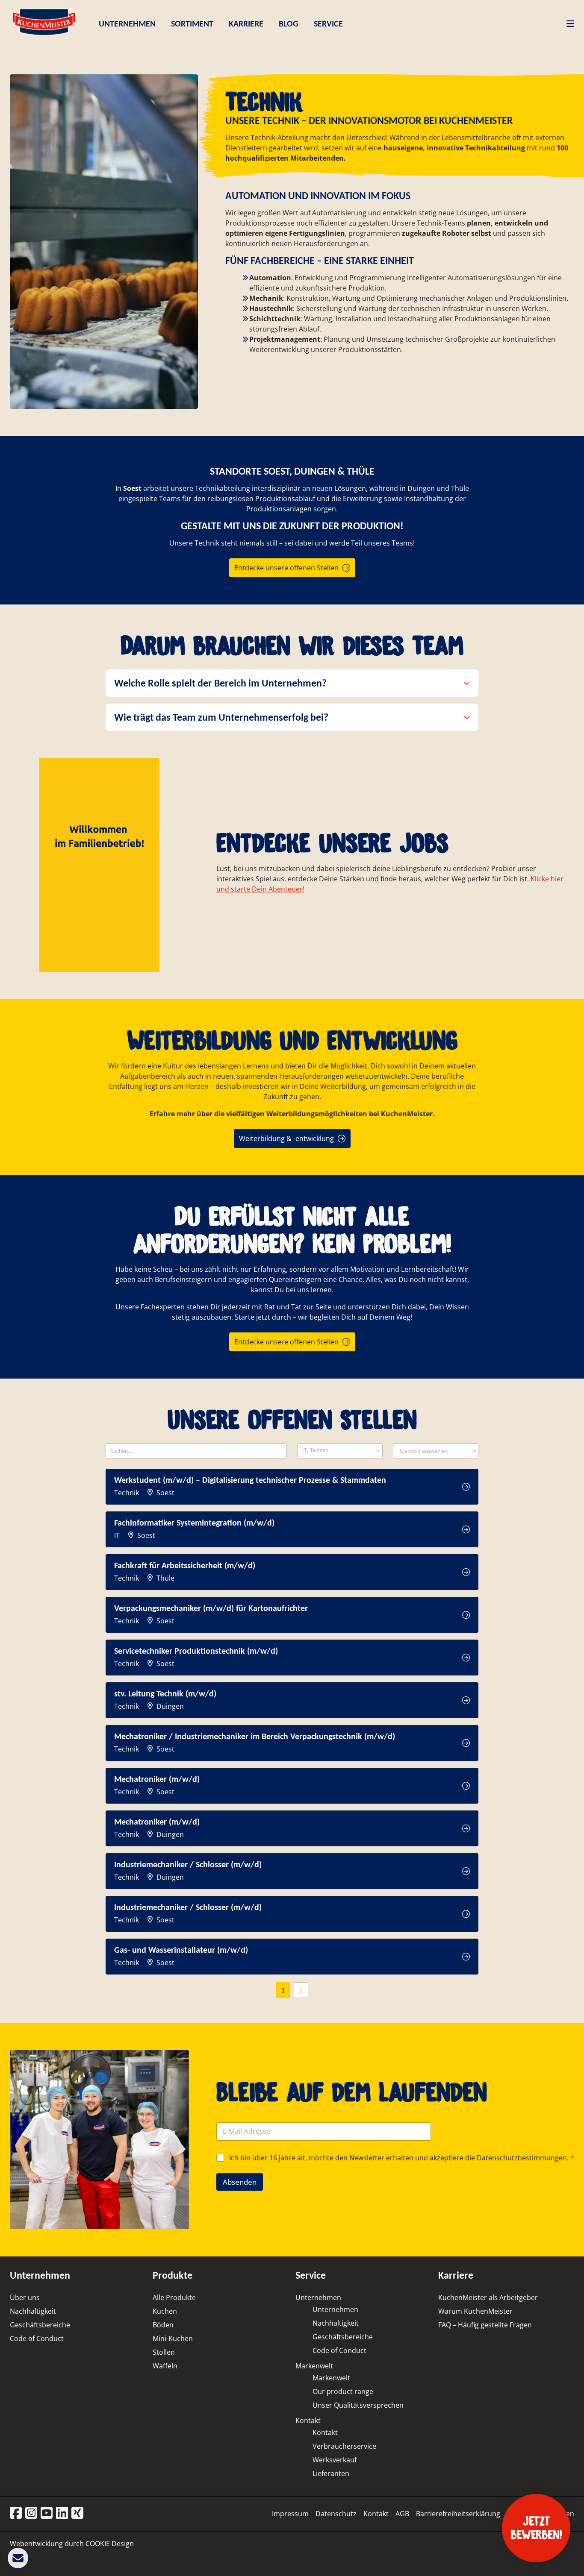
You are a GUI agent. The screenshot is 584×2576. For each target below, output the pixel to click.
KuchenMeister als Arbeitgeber (488, 2297)
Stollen (164, 2352)
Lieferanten (331, 2473)
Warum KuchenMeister (475, 2311)
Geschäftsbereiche (40, 2325)
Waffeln (165, 2366)
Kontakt (308, 2421)
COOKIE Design (110, 2544)
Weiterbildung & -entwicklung (286, 1138)
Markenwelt (314, 2366)
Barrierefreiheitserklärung (458, 2514)
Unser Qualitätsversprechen (358, 2405)
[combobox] (340, 1451)
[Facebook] (16, 2513)
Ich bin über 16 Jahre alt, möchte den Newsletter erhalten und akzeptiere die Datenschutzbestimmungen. (402, 2158)
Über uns (25, 2297)
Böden (163, 2325)
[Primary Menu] (567, 23)
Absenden (240, 2182)
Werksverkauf (335, 2460)
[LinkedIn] (62, 2513)
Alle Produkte (174, 2297)
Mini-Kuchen (173, 2338)
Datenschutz (336, 2514)
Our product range (343, 2391)
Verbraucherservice (344, 2446)
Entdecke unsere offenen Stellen (286, 568)
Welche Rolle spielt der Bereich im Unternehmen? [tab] (220, 683)
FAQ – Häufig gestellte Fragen (485, 2325)
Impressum (290, 2514)
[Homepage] (44, 35)
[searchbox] (330, 1451)
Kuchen (165, 2311)
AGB (402, 2514)
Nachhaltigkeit (33, 2311)
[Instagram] (31, 2513)
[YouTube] (47, 2513)
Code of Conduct (37, 2338)
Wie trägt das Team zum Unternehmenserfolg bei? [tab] (221, 717)
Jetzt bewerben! (536, 2528)
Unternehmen (318, 2297)
